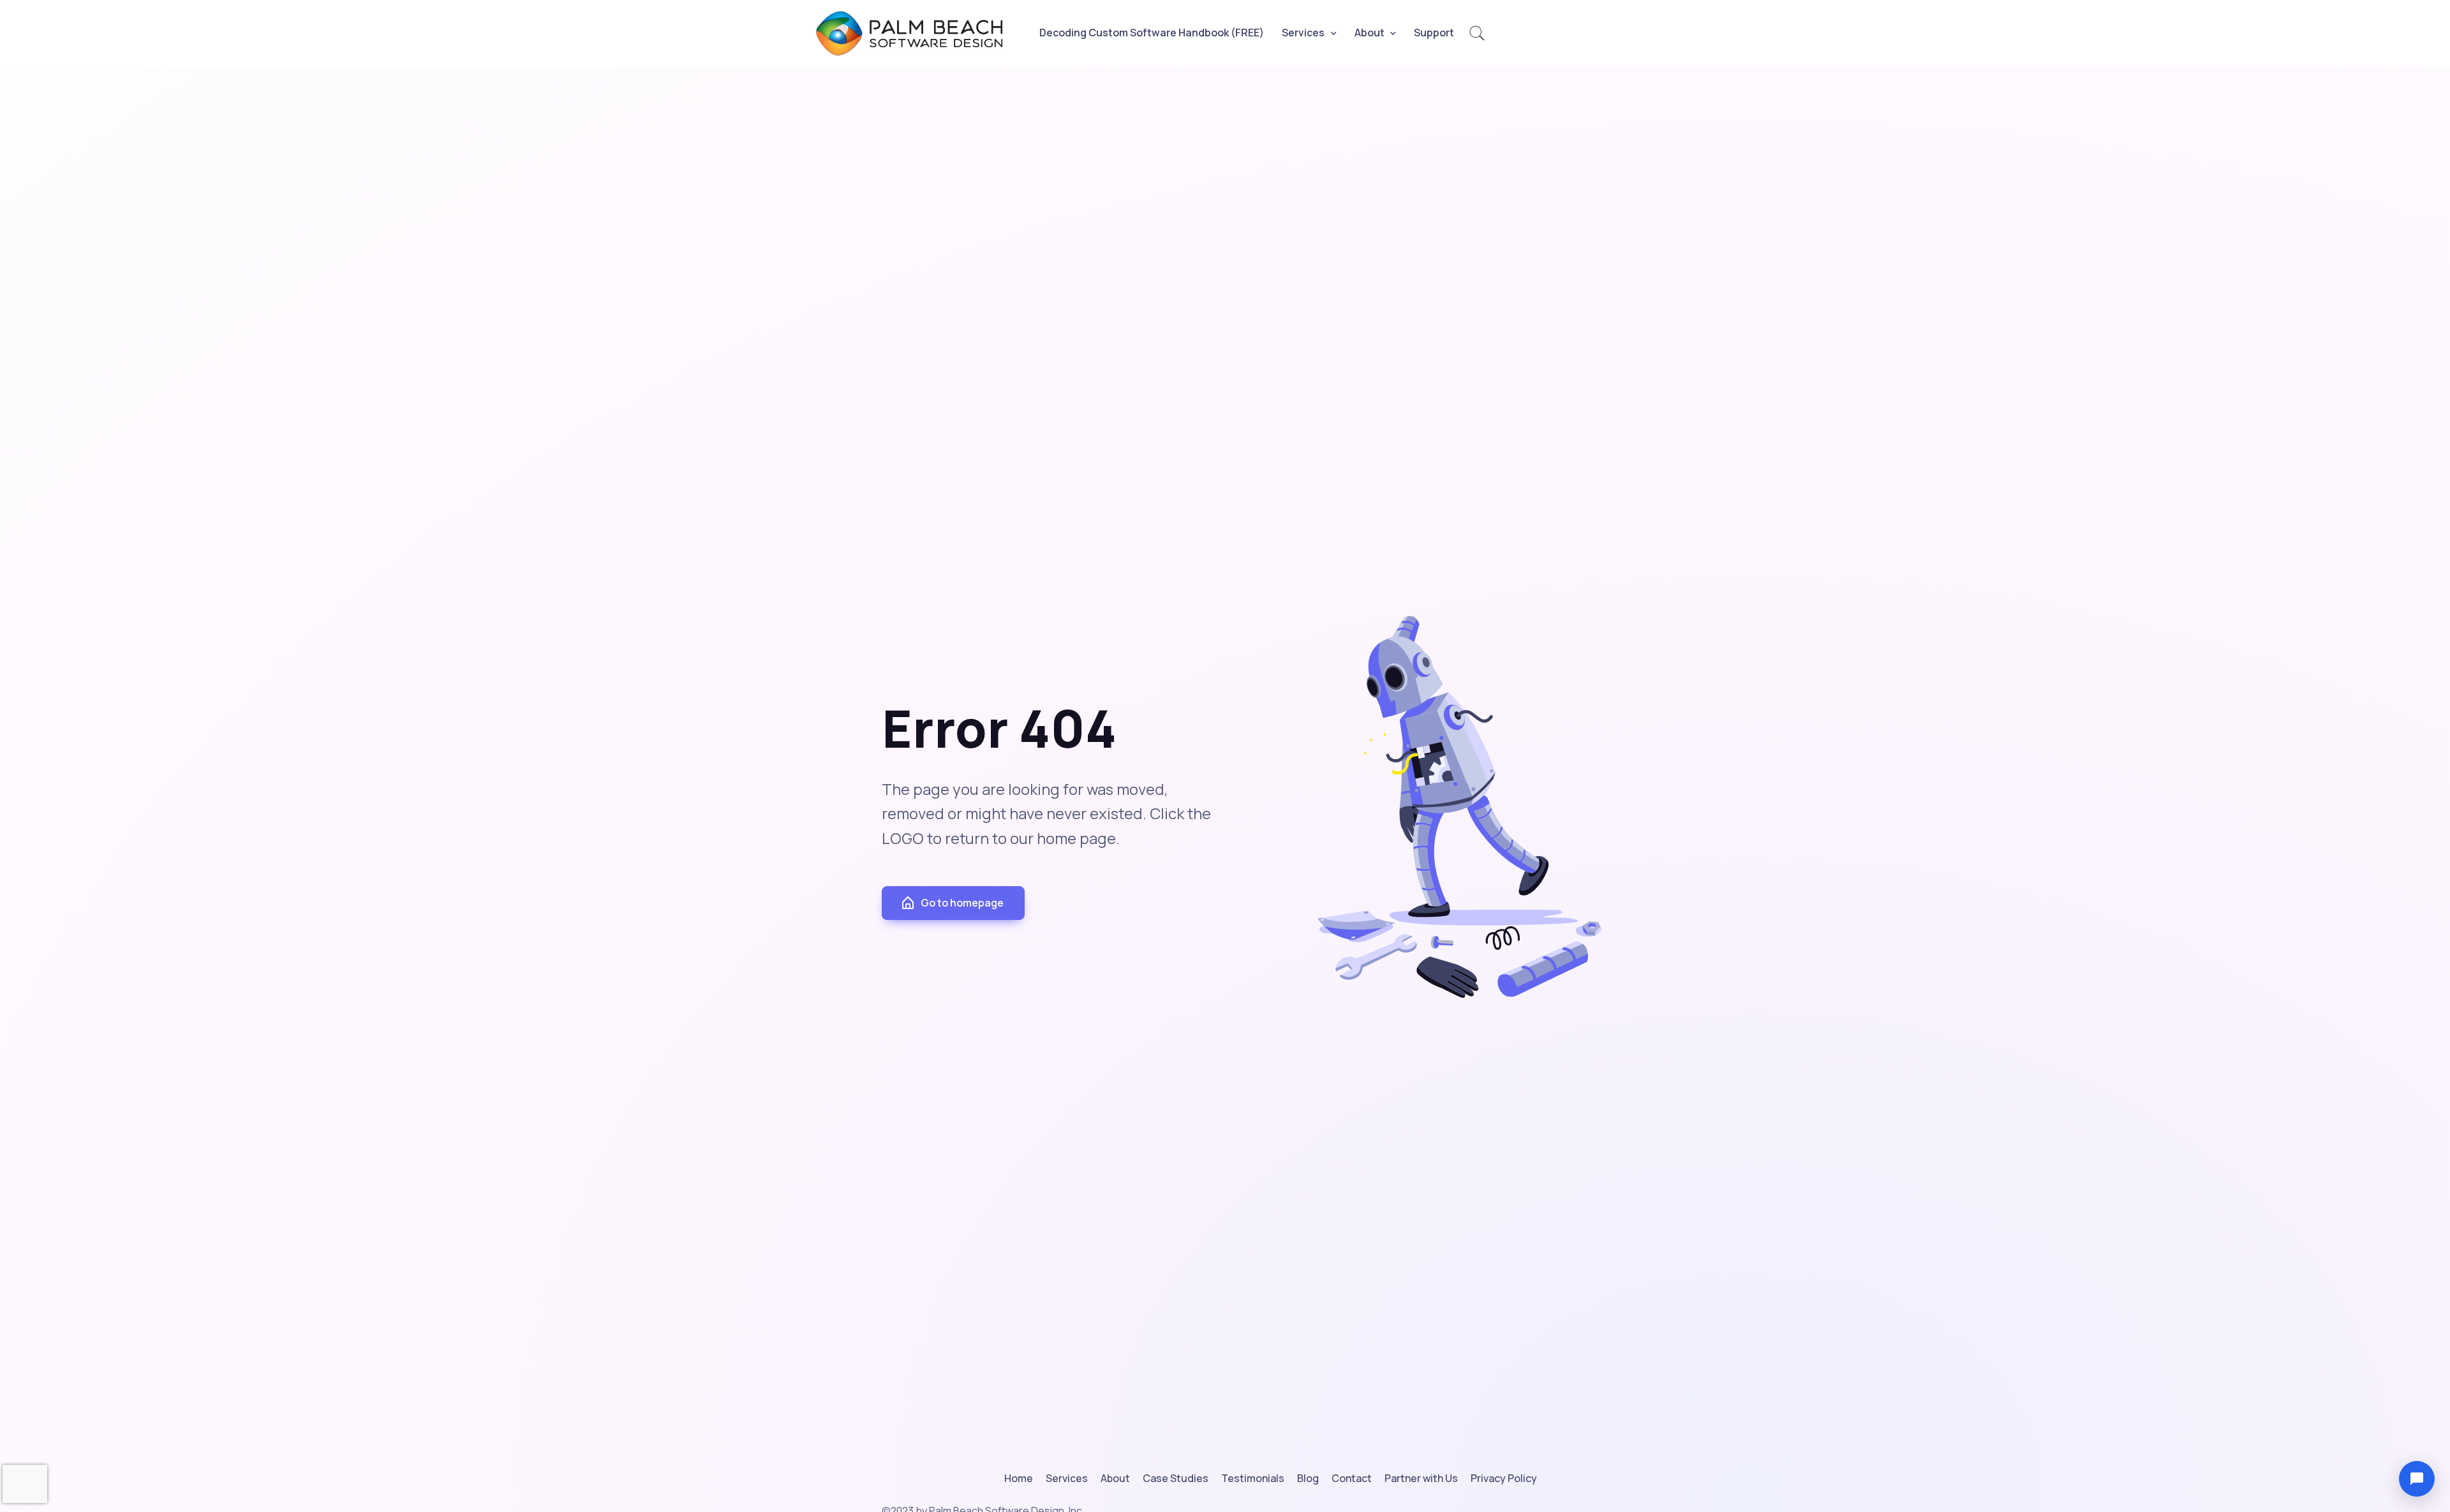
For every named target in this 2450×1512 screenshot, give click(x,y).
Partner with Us (1421, 1478)
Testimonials (1253, 1478)
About (1370, 33)
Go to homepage (962, 903)
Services (1303, 33)
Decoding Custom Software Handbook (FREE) (1152, 33)
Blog (1308, 1478)
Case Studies (1176, 1478)
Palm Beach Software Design (917, 33)
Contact (1352, 1478)
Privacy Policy (1504, 1478)
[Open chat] (2417, 1479)
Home (1019, 1478)
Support (1434, 33)
